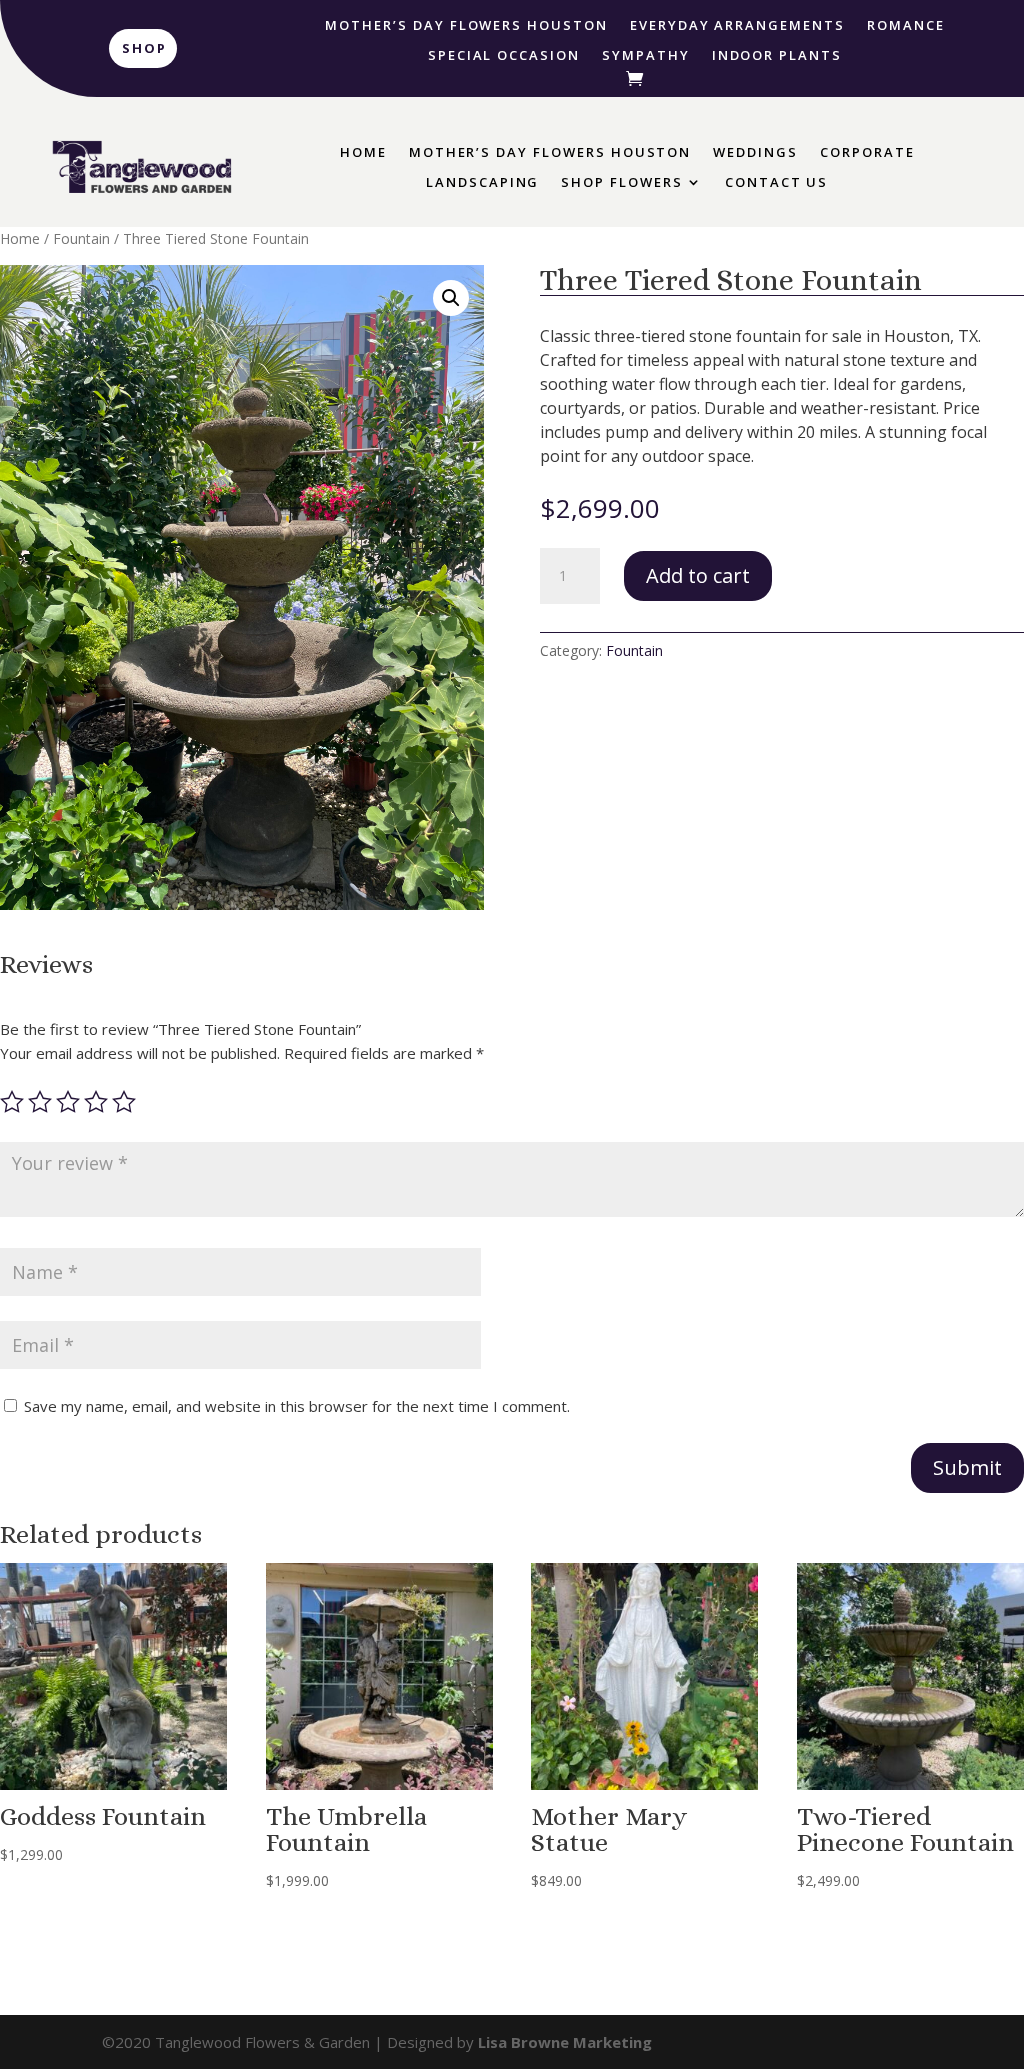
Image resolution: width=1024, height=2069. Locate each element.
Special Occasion (504, 56)
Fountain (81, 238)
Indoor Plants (777, 56)
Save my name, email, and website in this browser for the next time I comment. (297, 1406)
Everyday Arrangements (737, 26)
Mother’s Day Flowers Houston (466, 26)
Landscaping (482, 183)
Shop (144, 48)
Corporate (867, 153)
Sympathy (646, 56)
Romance (906, 26)
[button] (451, 298)
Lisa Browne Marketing (565, 2042)
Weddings (755, 153)
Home (363, 153)
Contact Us (777, 183)
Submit (967, 1467)
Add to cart (698, 575)
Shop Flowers (621, 183)
